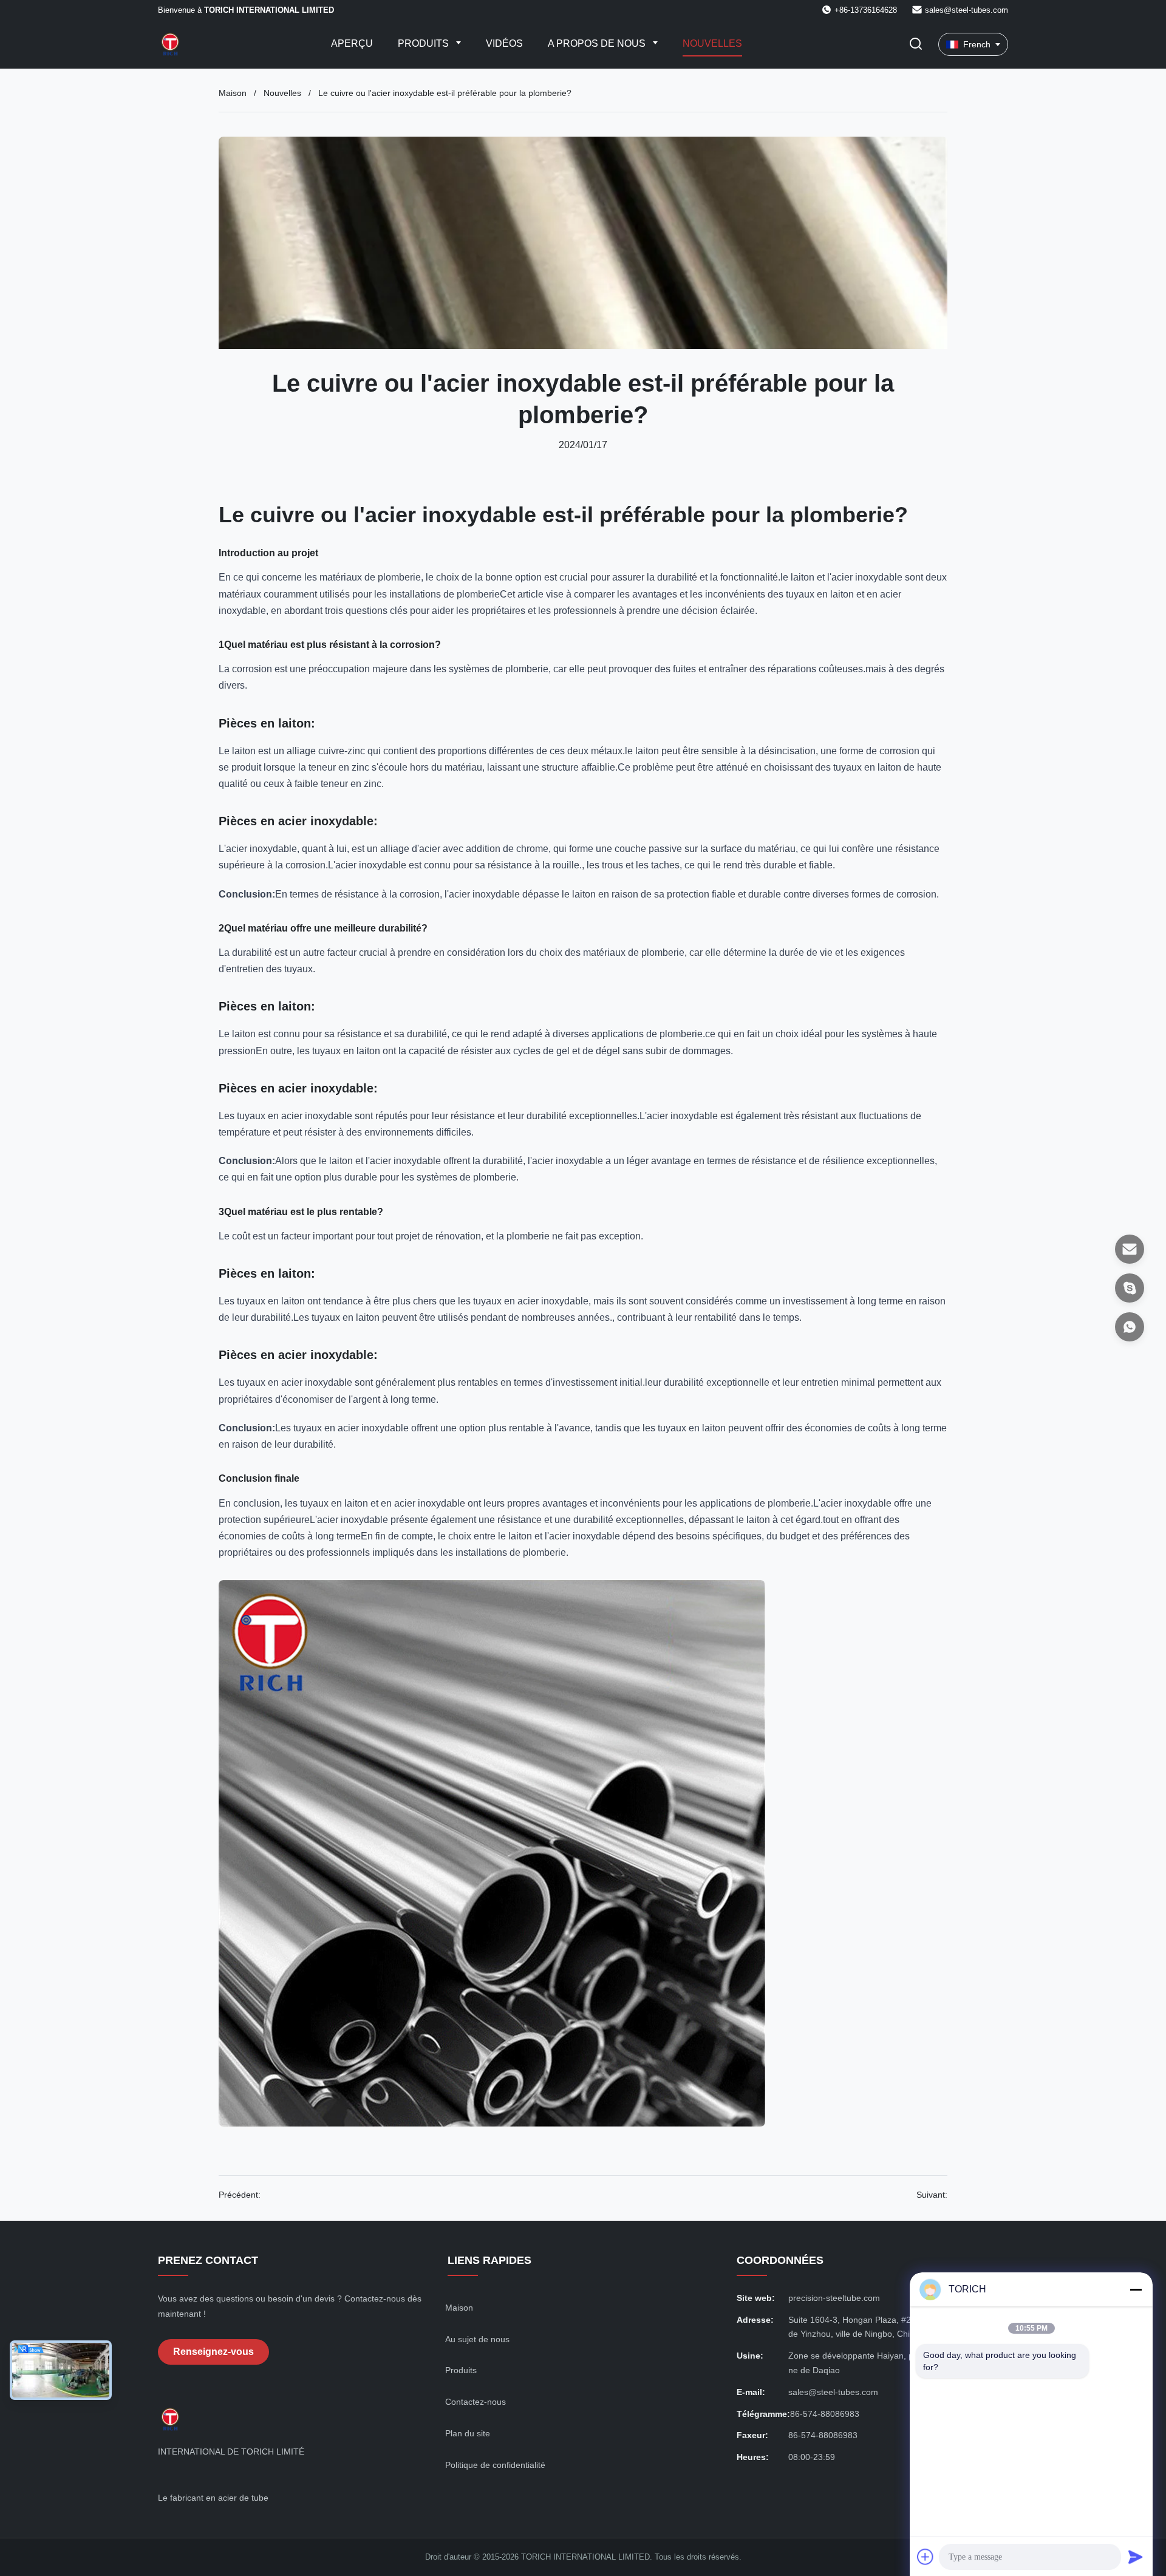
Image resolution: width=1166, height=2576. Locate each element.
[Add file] (926, 2557)
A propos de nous (598, 43)
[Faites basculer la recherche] (916, 45)
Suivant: (932, 2195)
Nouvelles (712, 43)
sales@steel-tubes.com (967, 10)
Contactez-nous (476, 2402)
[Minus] (1136, 2289)
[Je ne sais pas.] (1130, 1327)
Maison (233, 93)
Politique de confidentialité (495, 2465)
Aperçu (352, 43)
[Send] (1136, 2557)
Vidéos (504, 43)
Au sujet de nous (477, 2339)
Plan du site (468, 2433)
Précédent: (240, 2195)
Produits (424, 43)
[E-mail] (1130, 1249)
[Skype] (1130, 1288)
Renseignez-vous (213, 2352)
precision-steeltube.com (834, 2298)
